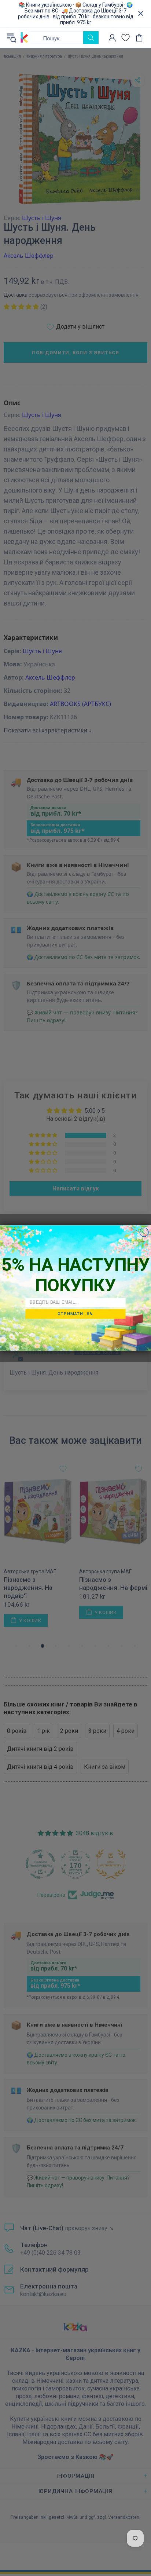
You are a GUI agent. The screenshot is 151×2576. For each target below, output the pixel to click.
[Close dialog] (144, 1232)
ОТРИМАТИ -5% (75, 1314)
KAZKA (24, 38)
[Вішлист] (126, 38)
